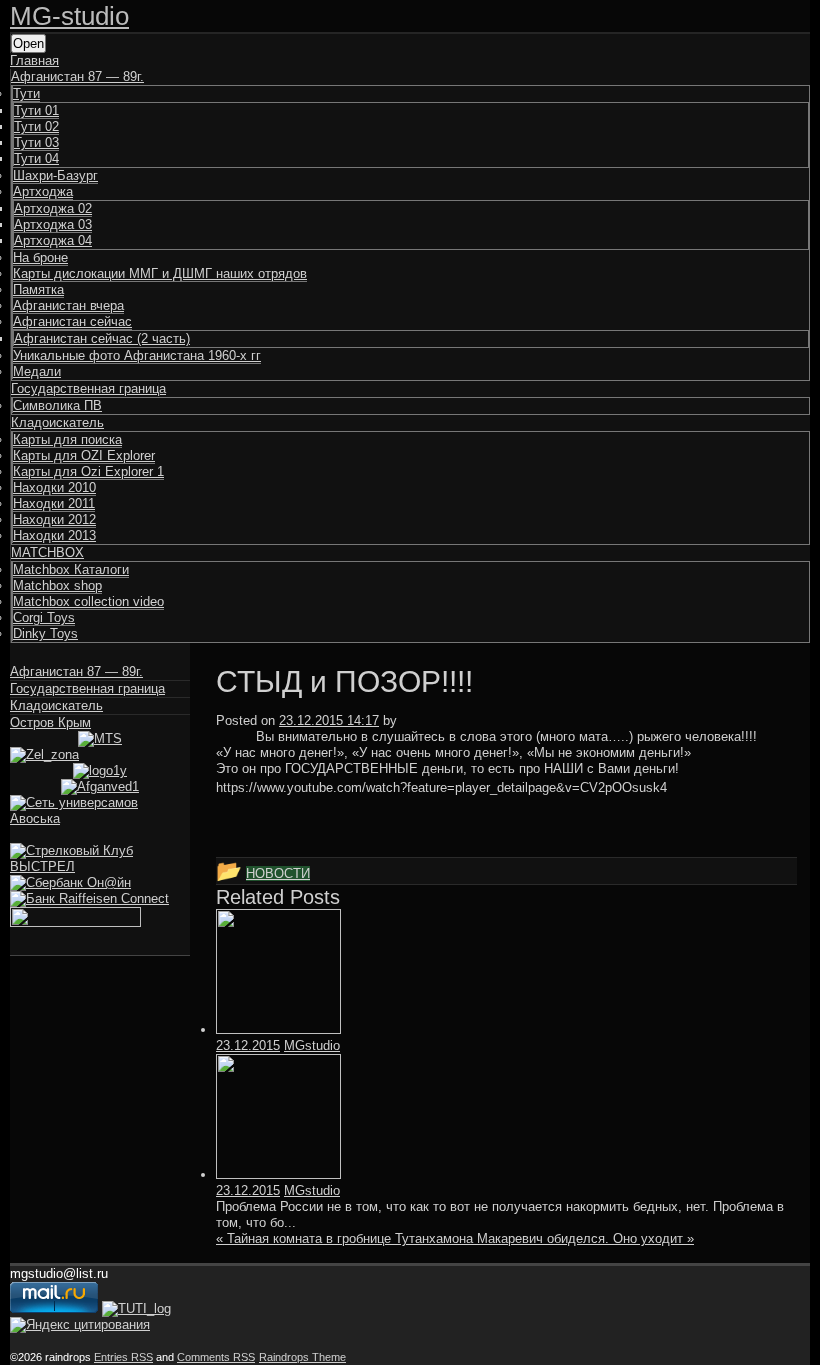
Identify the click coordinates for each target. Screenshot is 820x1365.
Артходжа (43, 191)
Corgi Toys (44, 617)
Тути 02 (36, 126)
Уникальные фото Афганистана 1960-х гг (137, 355)
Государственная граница (88, 388)
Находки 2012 (54, 519)
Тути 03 (36, 142)
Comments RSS (216, 1357)
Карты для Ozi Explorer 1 (88, 471)
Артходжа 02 (53, 208)
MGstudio (312, 1045)
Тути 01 (36, 110)
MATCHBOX (47, 552)
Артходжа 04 (53, 240)
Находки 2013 (54, 535)
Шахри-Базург (55, 175)
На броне (40, 257)
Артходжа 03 (53, 224)
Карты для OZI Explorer (84, 455)
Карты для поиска (67, 439)
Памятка (38, 289)
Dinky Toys (45, 633)
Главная (34, 60)
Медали (37, 371)
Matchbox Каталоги (71, 569)
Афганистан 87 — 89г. (77, 76)
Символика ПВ (57, 405)
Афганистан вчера (68, 305)
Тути (26, 93)
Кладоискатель (57, 422)
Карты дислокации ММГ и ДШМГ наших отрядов (160, 273)
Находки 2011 (54, 503)
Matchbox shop (57, 585)
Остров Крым (50, 722)
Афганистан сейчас (72, 321)
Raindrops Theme (302, 1357)
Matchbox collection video (88, 601)
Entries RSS (123, 1357)
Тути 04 (36, 158)
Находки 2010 (54, 487)
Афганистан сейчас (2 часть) (102, 338)
